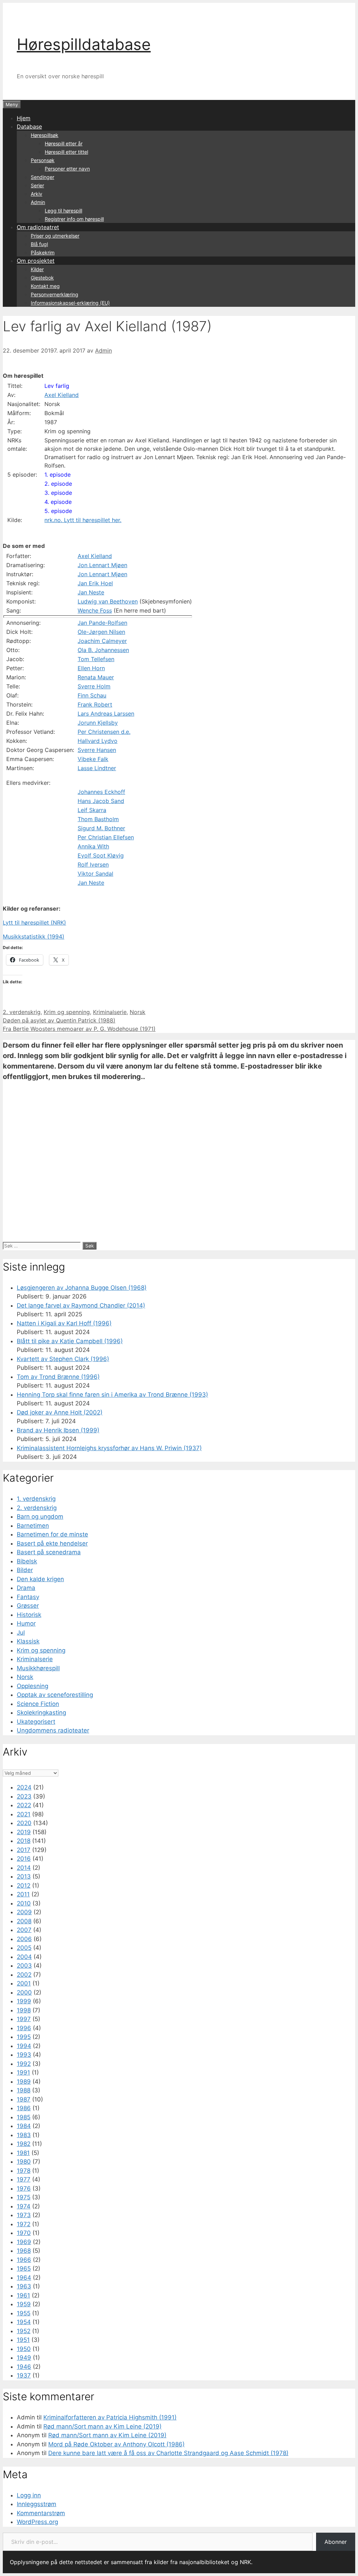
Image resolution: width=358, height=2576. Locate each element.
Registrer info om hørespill (74, 219)
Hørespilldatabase (84, 44)
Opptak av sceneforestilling (55, 1695)
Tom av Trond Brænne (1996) (58, 1377)
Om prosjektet (36, 261)
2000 (24, 1992)
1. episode (58, 475)
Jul (21, 1633)
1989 (24, 2082)
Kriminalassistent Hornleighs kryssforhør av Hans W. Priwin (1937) (109, 1448)
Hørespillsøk (45, 135)
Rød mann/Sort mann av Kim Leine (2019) (102, 2426)
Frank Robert (95, 704)
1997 (24, 2019)
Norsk (138, 1012)
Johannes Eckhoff (101, 792)
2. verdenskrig (22, 1012)
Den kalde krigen (40, 1579)
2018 (24, 1841)
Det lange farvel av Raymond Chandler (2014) (81, 1305)
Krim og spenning (67, 1012)
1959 (24, 2304)
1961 (23, 2295)
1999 (24, 2001)
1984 (24, 2126)
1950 (24, 2349)
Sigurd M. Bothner (101, 828)
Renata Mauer (96, 677)
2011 (23, 1894)
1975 (24, 2197)
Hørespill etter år (64, 143)
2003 (24, 1966)
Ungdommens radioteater (53, 1730)
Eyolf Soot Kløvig (101, 855)
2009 (24, 1912)
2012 (24, 1886)
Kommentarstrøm (41, 2513)
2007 (24, 1930)
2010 (24, 1903)
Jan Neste (91, 592)
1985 (24, 2117)
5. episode (58, 511)
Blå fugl (39, 244)
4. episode (58, 502)
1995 (24, 2037)
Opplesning (33, 1686)
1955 (24, 2313)
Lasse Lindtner (97, 768)
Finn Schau (92, 695)
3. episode (58, 493)
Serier (37, 185)
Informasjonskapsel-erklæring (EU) (70, 303)
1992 (24, 2064)
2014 (24, 1868)
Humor (26, 1623)
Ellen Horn (91, 668)
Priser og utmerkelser (55, 236)
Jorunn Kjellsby (98, 723)
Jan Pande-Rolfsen (102, 623)
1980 (24, 2162)
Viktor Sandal (95, 874)
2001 (24, 1983)
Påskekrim (43, 252)
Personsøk (43, 160)
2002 (24, 1975)
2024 (24, 1787)
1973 (24, 2215)
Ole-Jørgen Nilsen (101, 632)
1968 (24, 2251)
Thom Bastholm (98, 819)
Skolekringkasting (41, 1713)
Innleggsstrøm (37, 2504)
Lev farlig (57, 386)
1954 (24, 2322)
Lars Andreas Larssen (106, 714)
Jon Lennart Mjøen (102, 565)
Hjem (24, 118)
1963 (24, 2286)
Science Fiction (38, 1704)
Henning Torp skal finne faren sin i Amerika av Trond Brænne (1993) (112, 1395)
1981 (23, 2153)
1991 (23, 2072)
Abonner (336, 2542)
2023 (24, 1796)
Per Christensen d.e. (104, 732)
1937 (24, 2375)
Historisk (29, 1615)
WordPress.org (37, 2522)
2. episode (58, 484)
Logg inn (29, 2495)
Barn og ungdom (40, 1517)
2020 (24, 1823)
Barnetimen (33, 1526)
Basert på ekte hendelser (52, 1543)
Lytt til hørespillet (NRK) (34, 922)
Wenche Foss (95, 610)
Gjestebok (42, 278)
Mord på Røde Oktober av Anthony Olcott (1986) (116, 2444)
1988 (24, 2090)
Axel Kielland (62, 395)
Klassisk (28, 1641)
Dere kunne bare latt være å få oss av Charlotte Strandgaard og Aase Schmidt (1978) (168, 2453)
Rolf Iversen (93, 864)
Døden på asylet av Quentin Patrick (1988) (59, 1020)
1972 (24, 2224)
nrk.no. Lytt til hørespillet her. (83, 520)
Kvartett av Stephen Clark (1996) (63, 1359)
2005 (24, 1948)
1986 (24, 2108)
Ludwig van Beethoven (108, 601)
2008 (24, 1921)
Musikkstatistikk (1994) (34, 936)
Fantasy (28, 1597)
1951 (23, 2340)
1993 (24, 2055)
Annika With (93, 846)
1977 (24, 2179)
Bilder (25, 1570)
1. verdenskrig (36, 1499)
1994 (24, 2046)
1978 (24, 2171)
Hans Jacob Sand (101, 801)
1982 (24, 2144)
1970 (24, 2233)
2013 (24, 1876)
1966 (24, 2260)
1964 (24, 2278)
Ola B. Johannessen (103, 650)
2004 (24, 1957)
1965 (24, 2269)
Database (29, 126)
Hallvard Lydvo (98, 741)
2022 (24, 1805)
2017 (24, 1850)
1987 (24, 2099)
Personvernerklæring (55, 294)
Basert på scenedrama (49, 1552)
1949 (24, 2358)
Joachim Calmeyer (102, 641)
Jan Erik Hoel (95, 583)
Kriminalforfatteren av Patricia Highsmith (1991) (110, 2417)
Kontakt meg (45, 286)
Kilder (37, 269)
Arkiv (37, 194)
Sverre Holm (94, 686)
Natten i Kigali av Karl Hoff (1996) (64, 1323)
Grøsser (28, 1606)
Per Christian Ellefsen (106, 837)
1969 (24, 2242)
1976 (24, 2188)
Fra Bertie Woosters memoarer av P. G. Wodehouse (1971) (79, 1029)
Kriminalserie (110, 1012)
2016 (24, 1859)
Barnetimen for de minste (52, 1534)
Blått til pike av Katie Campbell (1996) (70, 1341)
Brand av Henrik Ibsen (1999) (58, 1430)
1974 (24, 2206)
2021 (24, 1814)
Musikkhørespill (38, 1668)
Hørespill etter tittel (66, 152)
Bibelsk (27, 1561)
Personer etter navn (67, 169)
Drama (26, 1588)
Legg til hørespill (63, 211)
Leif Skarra (92, 810)
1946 (24, 2367)
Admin (38, 202)
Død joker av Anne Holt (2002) (60, 1412)
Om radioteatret (38, 227)
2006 (24, 1939)
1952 (24, 2331)
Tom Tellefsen (96, 659)
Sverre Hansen (97, 750)
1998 (24, 2010)
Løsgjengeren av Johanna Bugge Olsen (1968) (82, 1288)
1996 (24, 2028)
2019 (24, 1832)
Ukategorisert (36, 1722)
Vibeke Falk (93, 759)
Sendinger (42, 177)
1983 (24, 2135)
